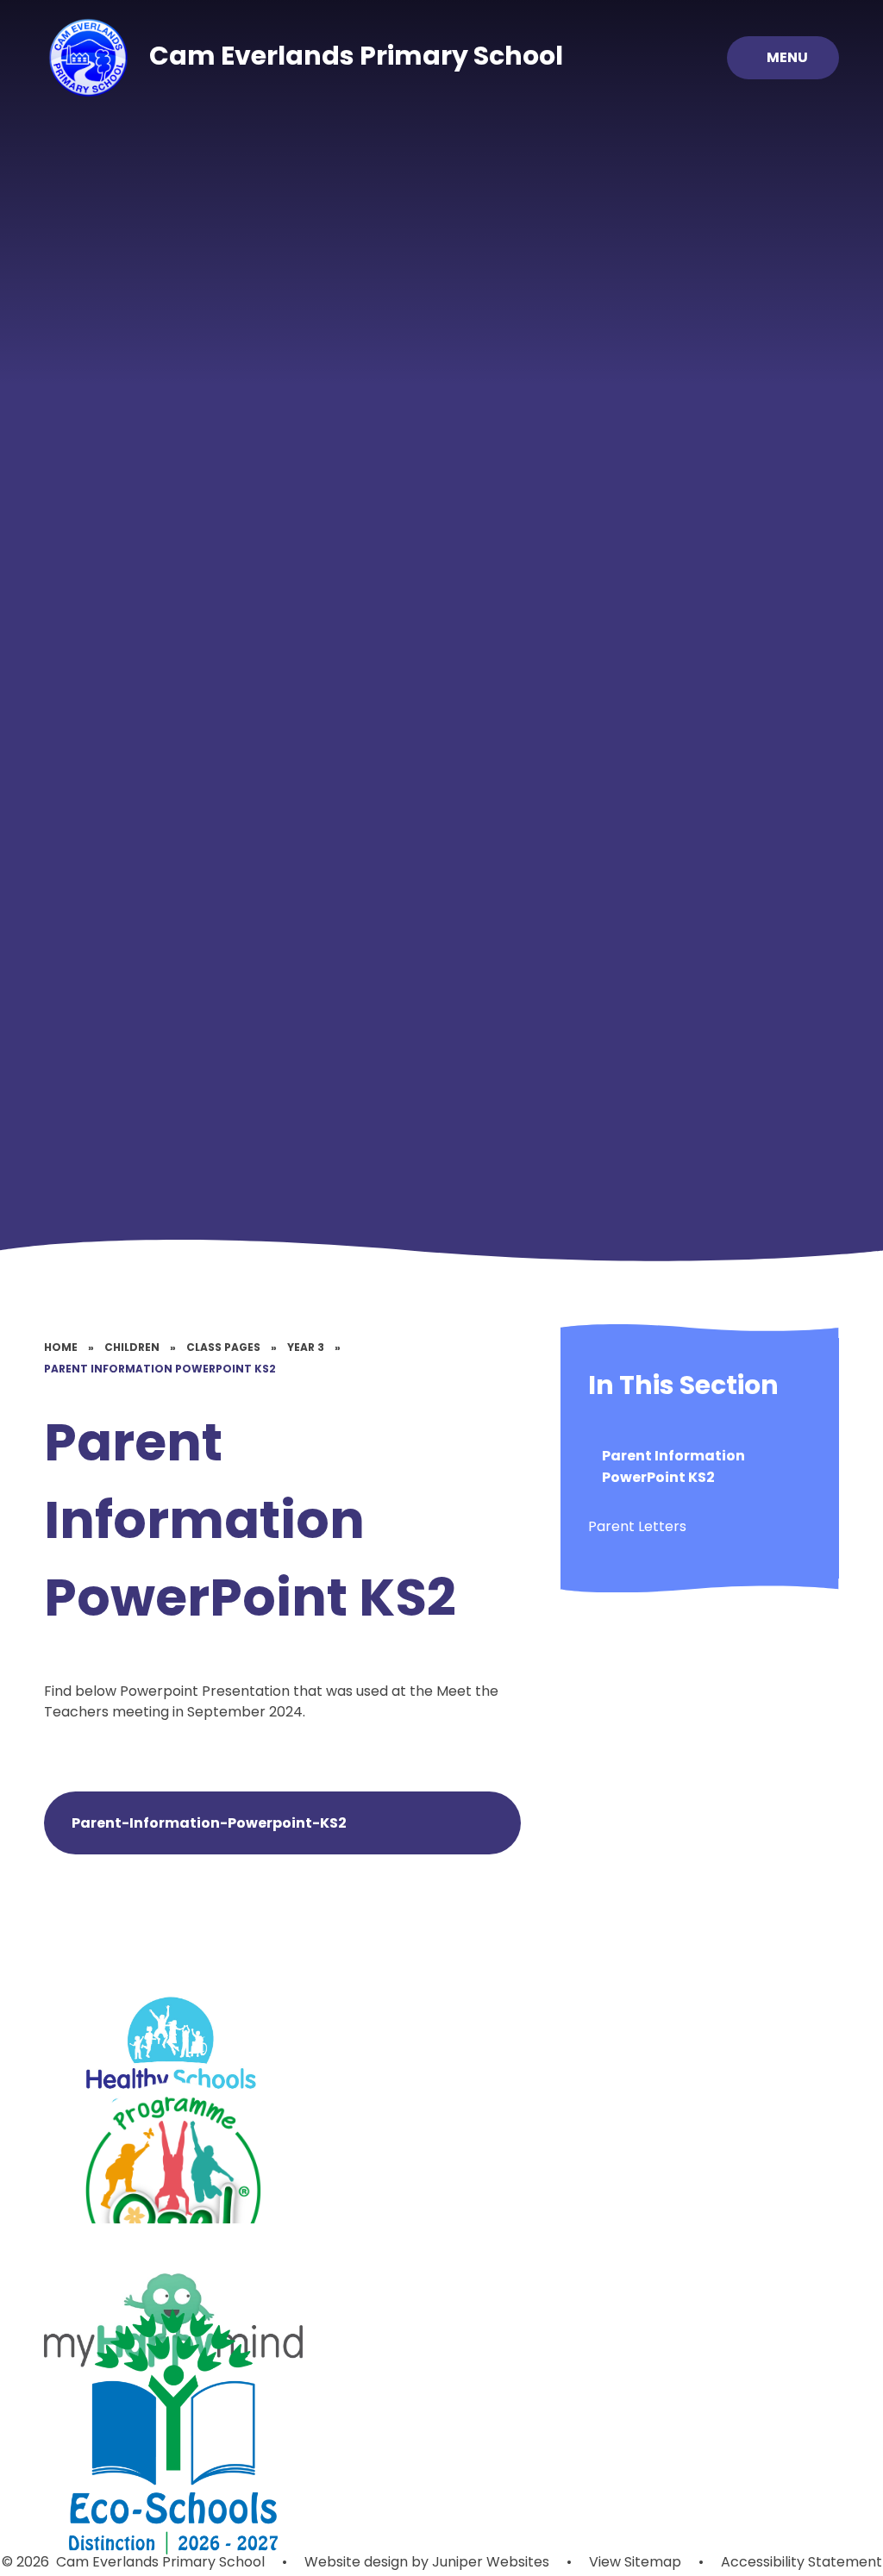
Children (132, 1347)
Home (61, 1347)
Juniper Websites (489, 2562)
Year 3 (306, 1347)
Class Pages (223, 1347)
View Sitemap (635, 2562)
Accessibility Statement (802, 2562)
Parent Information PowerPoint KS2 (160, 1369)
